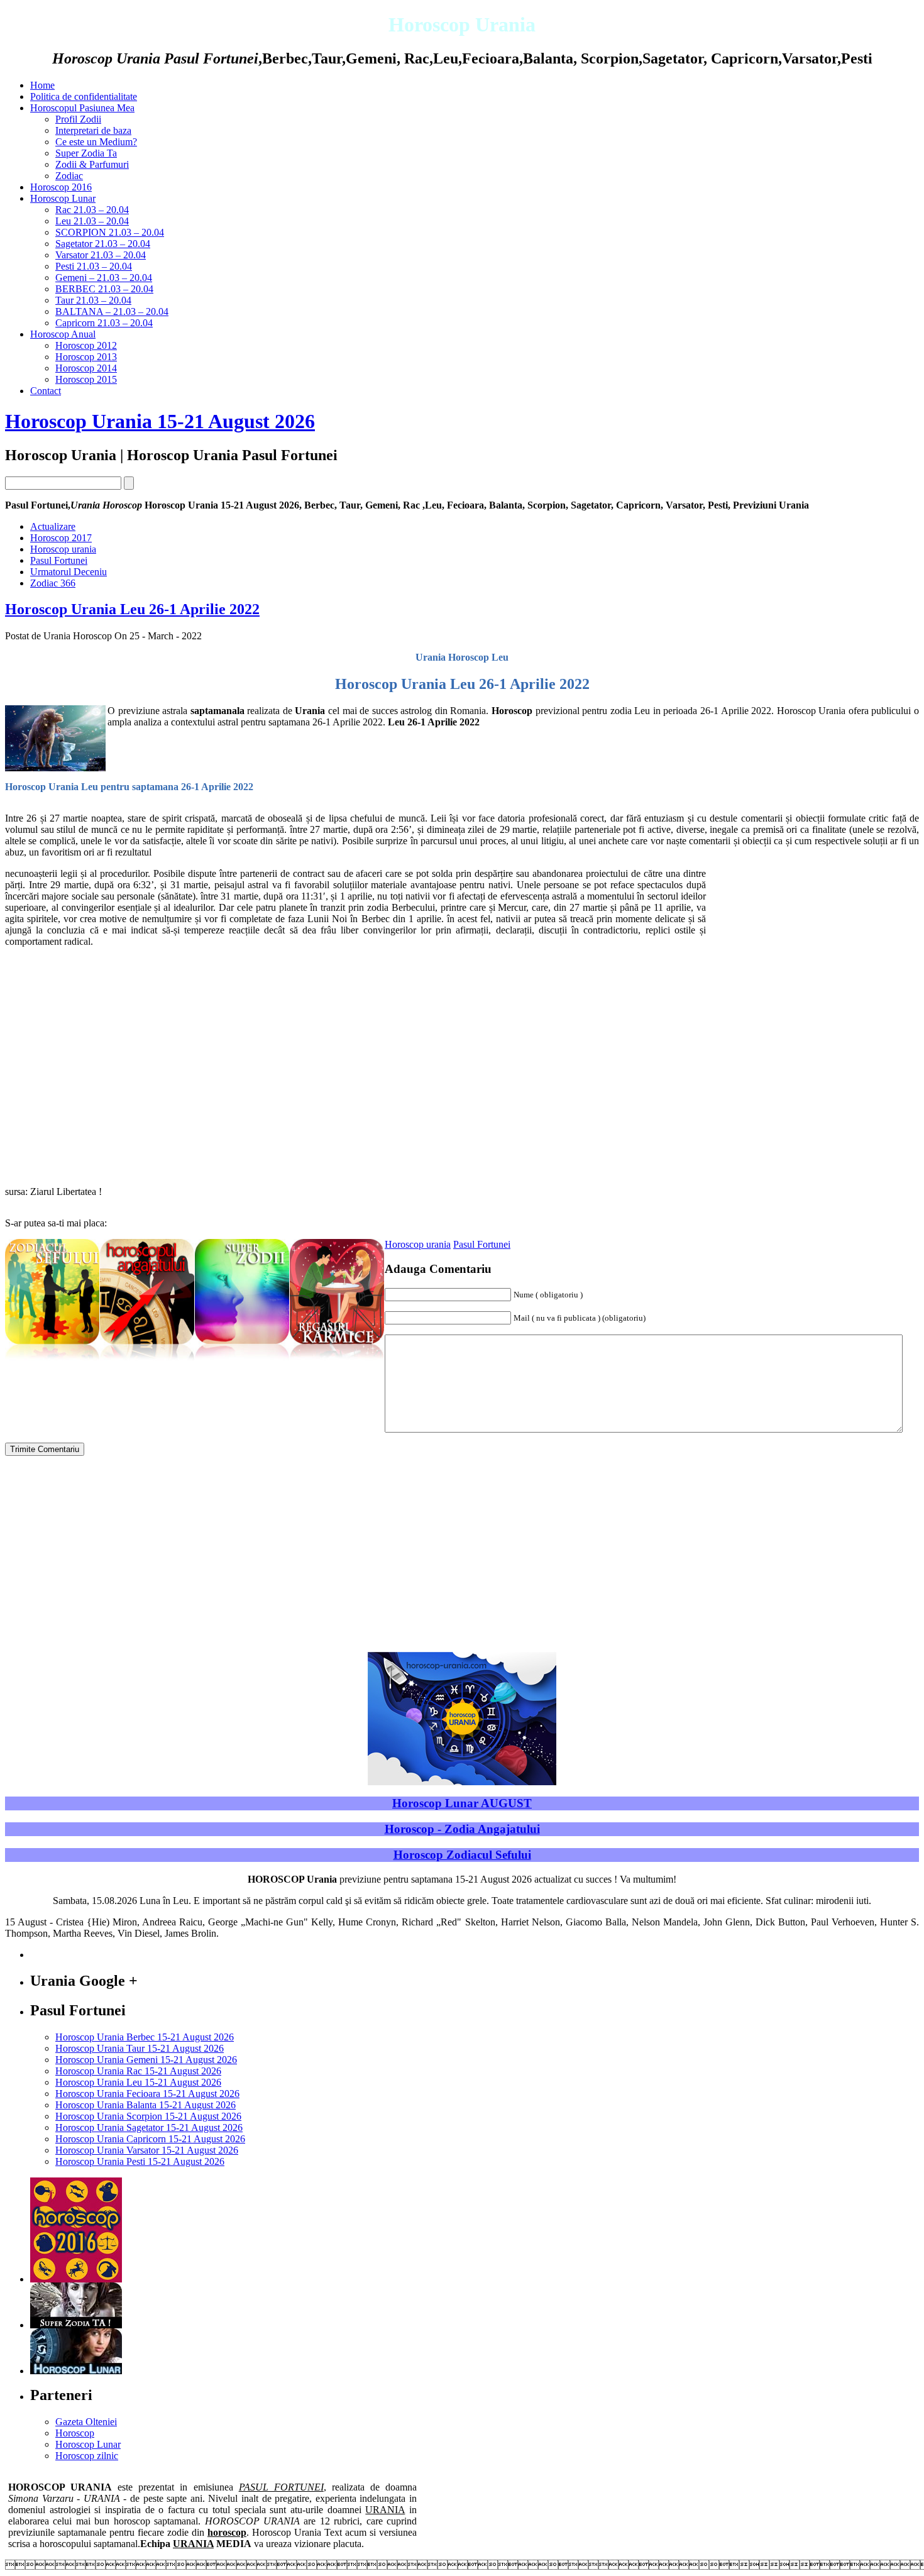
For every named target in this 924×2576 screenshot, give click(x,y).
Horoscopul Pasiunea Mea (82, 108)
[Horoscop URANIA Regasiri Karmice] (337, 1361)
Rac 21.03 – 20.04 (92, 210)
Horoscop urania (418, 1244)
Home (42, 85)
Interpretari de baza (93, 130)
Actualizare (53, 526)
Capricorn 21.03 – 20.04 (104, 323)
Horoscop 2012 (86, 345)
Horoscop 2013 (86, 357)
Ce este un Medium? (96, 142)
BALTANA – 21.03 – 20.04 (112, 311)
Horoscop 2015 (86, 379)
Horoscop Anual (63, 334)
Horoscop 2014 (86, 368)
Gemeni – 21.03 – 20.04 (104, 278)
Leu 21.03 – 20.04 (92, 221)
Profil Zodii (78, 119)
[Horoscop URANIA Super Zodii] (242, 1361)
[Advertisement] (813, 956)
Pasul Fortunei (482, 1244)
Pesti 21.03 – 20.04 (94, 266)
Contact (46, 391)
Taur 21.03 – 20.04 (93, 300)
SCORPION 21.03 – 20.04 (110, 232)
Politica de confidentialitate (84, 96)
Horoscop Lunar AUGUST (462, 1803)
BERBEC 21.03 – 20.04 (104, 289)
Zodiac (69, 176)
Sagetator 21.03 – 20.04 (103, 244)
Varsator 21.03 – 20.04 (101, 255)
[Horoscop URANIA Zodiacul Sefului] (52, 1361)
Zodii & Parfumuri (92, 164)
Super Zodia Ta (86, 153)
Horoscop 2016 (61, 187)
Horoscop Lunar (63, 198)
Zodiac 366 (53, 583)
